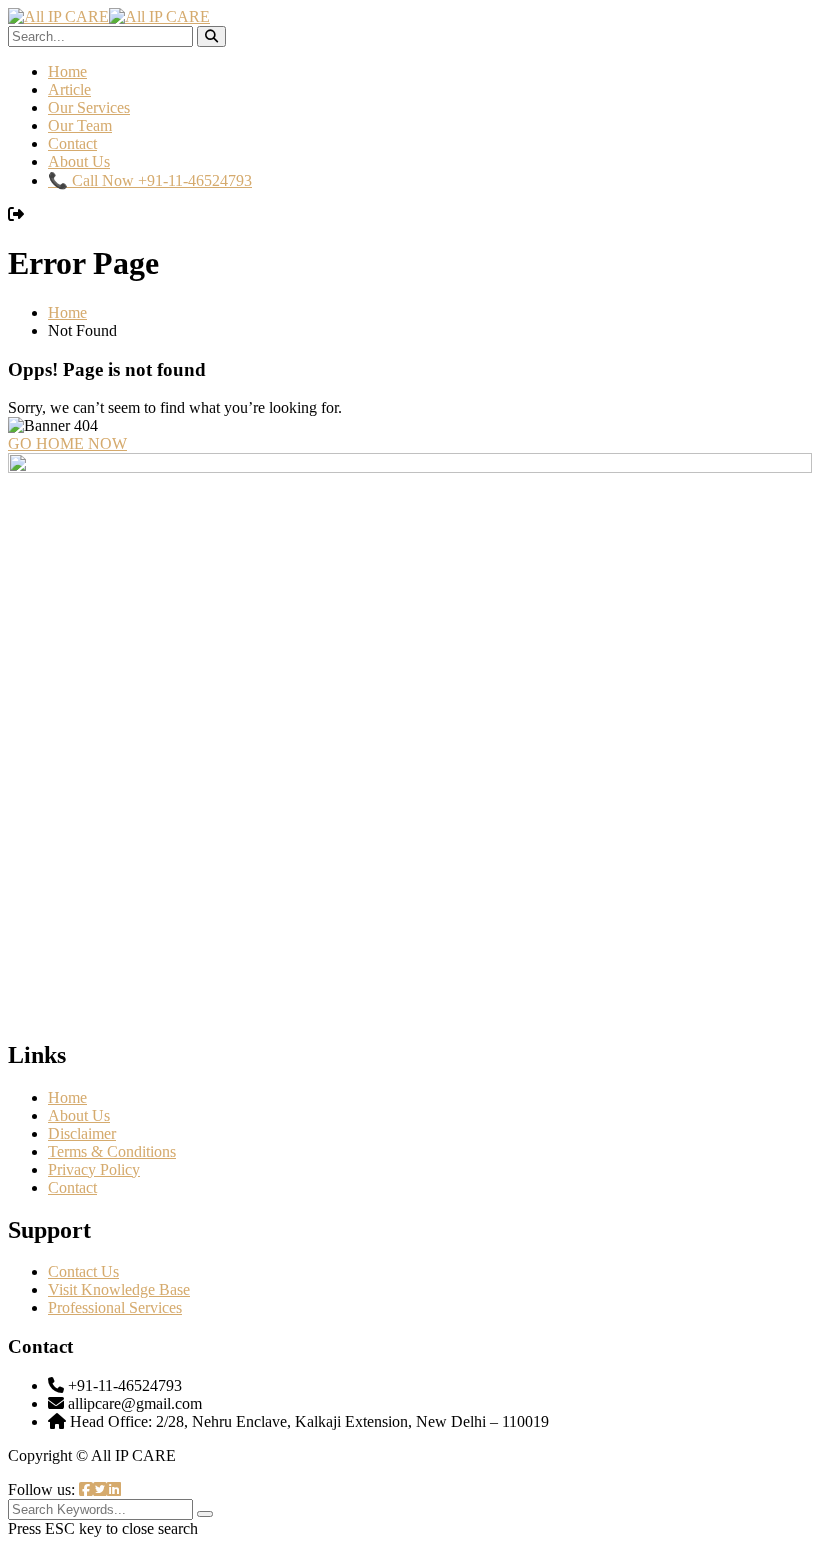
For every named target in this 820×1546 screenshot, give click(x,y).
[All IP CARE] (58, 16)
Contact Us (83, 1271)
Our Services (89, 107)
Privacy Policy (94, 1169)
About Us (79, 161)
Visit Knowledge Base (119, 1289)
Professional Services (115, 1307)
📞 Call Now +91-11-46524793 (150, 180)
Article (69, 89)
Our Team (80, 125)
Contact (72, 143)
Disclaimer (82, 1133)
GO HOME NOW (67, 443)
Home (67, 71)
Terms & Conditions (112, 1151)
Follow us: (43, 1489)
